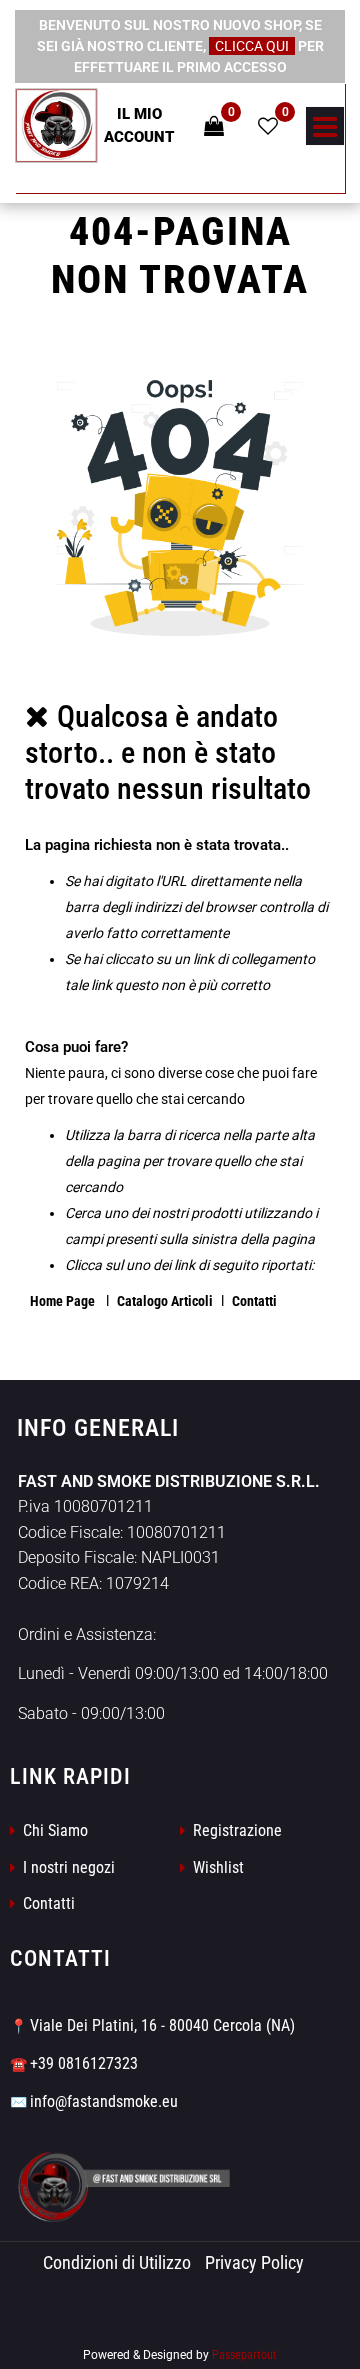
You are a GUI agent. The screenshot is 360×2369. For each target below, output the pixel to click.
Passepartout (244, 2355)
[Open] (325, 132)
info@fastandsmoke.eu (104, 2101)
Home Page (64, 1301)
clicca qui (252, 46)
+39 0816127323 (84, 2063)
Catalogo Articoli (165, 1301)
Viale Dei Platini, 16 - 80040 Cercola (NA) (162, 2025)
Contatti (254, 1301)
